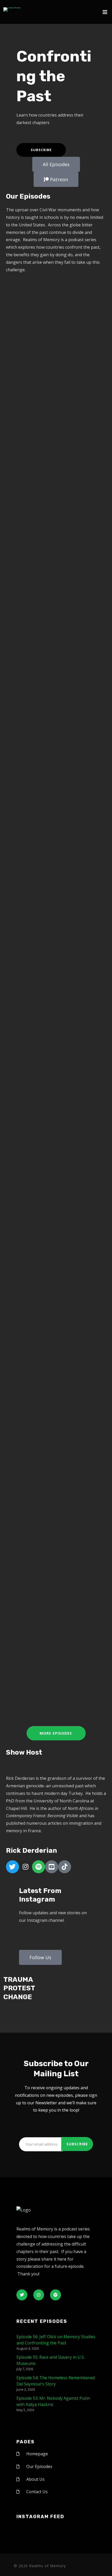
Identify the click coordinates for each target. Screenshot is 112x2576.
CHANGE (18, 1997)
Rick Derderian (63, 414)
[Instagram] (26, 1867)
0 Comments (74, 419)
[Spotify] (39, 1867)
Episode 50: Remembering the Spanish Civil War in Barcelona (52, 399)
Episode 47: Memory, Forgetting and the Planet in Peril (52, 1111)
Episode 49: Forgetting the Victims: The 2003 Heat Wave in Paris (54, 629)
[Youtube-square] (52, 1867)
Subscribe (41, 150)
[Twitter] (13, 1867)
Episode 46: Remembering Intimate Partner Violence (52, 1330)
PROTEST (19, 1988)
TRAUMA (18, 1980)
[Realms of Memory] (12, 9)
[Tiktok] (65, 1867)
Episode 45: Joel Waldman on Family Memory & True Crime (52, 1574)
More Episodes (56, 1733)
